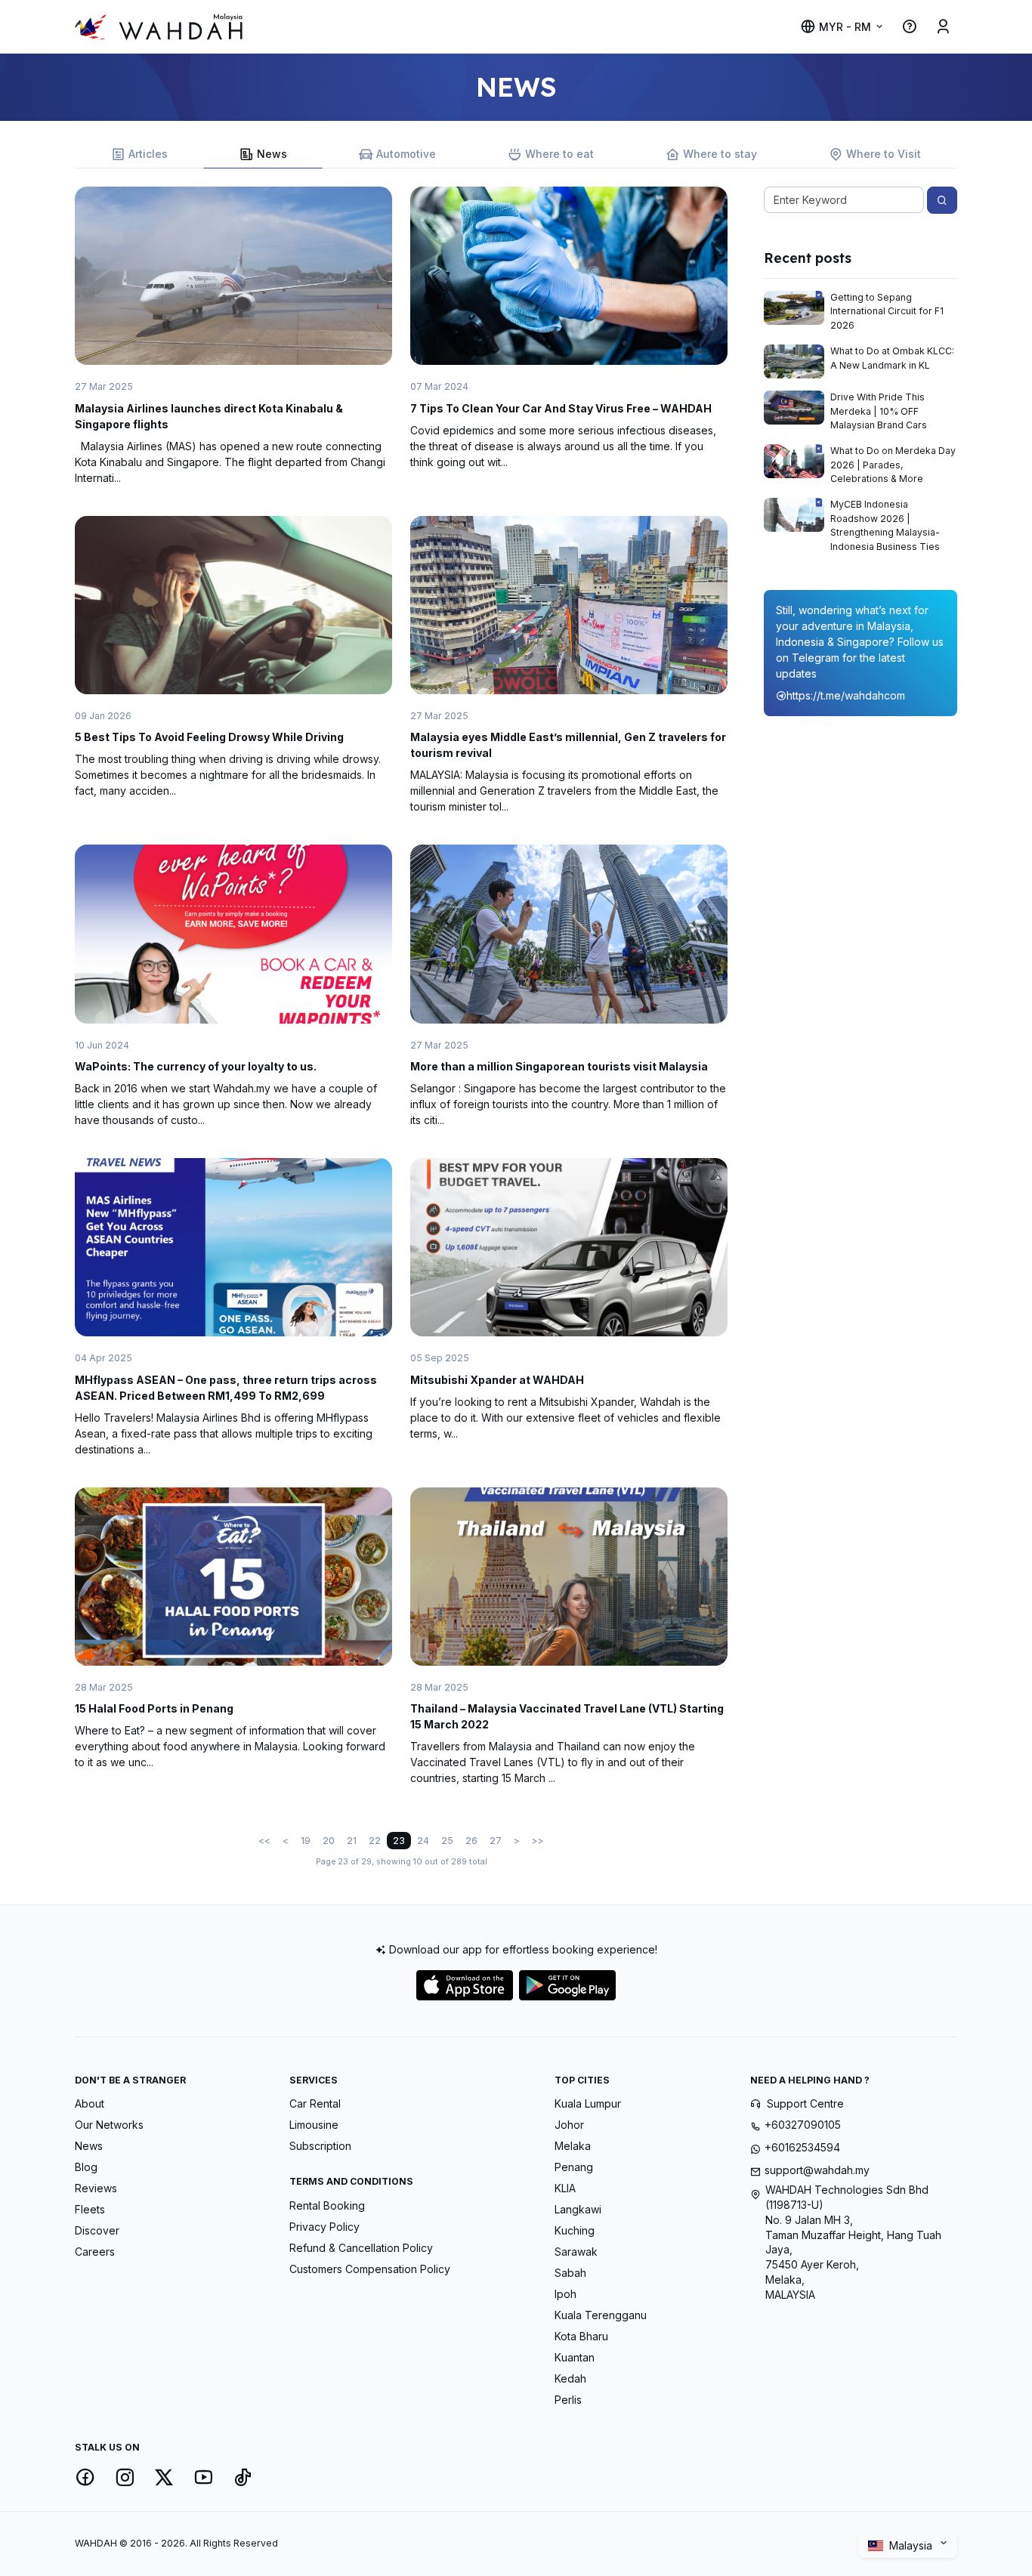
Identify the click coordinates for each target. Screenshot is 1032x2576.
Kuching (575, 2230)
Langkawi (578, 2209)
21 (352, 1841)
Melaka (573, 2146)
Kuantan (575, 2357)
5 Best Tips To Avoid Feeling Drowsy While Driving (209, 737)
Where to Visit (884, 154)
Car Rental (315, 2103)
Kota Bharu (581, 2336)
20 (329, 1841)
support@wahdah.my (817, 2170)
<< (264, 1841)
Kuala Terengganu (601, 2315)
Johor (569, 2125)
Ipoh (565, 2294)
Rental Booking (327, 2205)
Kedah (570, 2378)
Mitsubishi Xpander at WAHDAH (497, 1380)
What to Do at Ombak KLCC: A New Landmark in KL (892, 358)
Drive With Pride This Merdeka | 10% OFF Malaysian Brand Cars (879, 411)
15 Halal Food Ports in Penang (154, 1708)
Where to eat (559, 154)
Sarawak (576, 2252)
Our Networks (109, 2125)
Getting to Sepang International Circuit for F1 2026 (887, 311)
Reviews (96, 2188)
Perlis (568, 2400)
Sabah (570, 2273)
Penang (574, 2167)
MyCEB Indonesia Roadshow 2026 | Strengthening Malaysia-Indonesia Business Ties (885, 525)
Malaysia (912, 2545)
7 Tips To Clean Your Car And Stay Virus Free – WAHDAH (561, 408)
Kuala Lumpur (588, 2103)
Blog (86, 2167)
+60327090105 (803, 2125)
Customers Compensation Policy (370, 2269)
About (90, 2103)
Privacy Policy (324, 2227)
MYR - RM (845, 27)
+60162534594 (802, 2147)
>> (538, 1841)
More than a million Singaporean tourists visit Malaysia (559, 1066)
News (272, 154)
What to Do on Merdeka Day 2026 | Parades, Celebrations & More (893, 465)
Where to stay (720, 154)
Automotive (406, 154)
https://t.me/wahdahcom (846, 695)
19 (306, 1841)
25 (447, 1841)
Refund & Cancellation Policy (361, 2248)
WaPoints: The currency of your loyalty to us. (196, 1066)
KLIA (565, 2188)
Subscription (320, 2146)
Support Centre (805, 2103)
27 (496, 1841)
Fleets (90, 2209)
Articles (148, 154)
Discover (97, 2230)
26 (471, 1841)
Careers (95, 2252)
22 (375, 1841)
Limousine (314, 2125)
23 (399, 1841)
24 (423, 1841)
